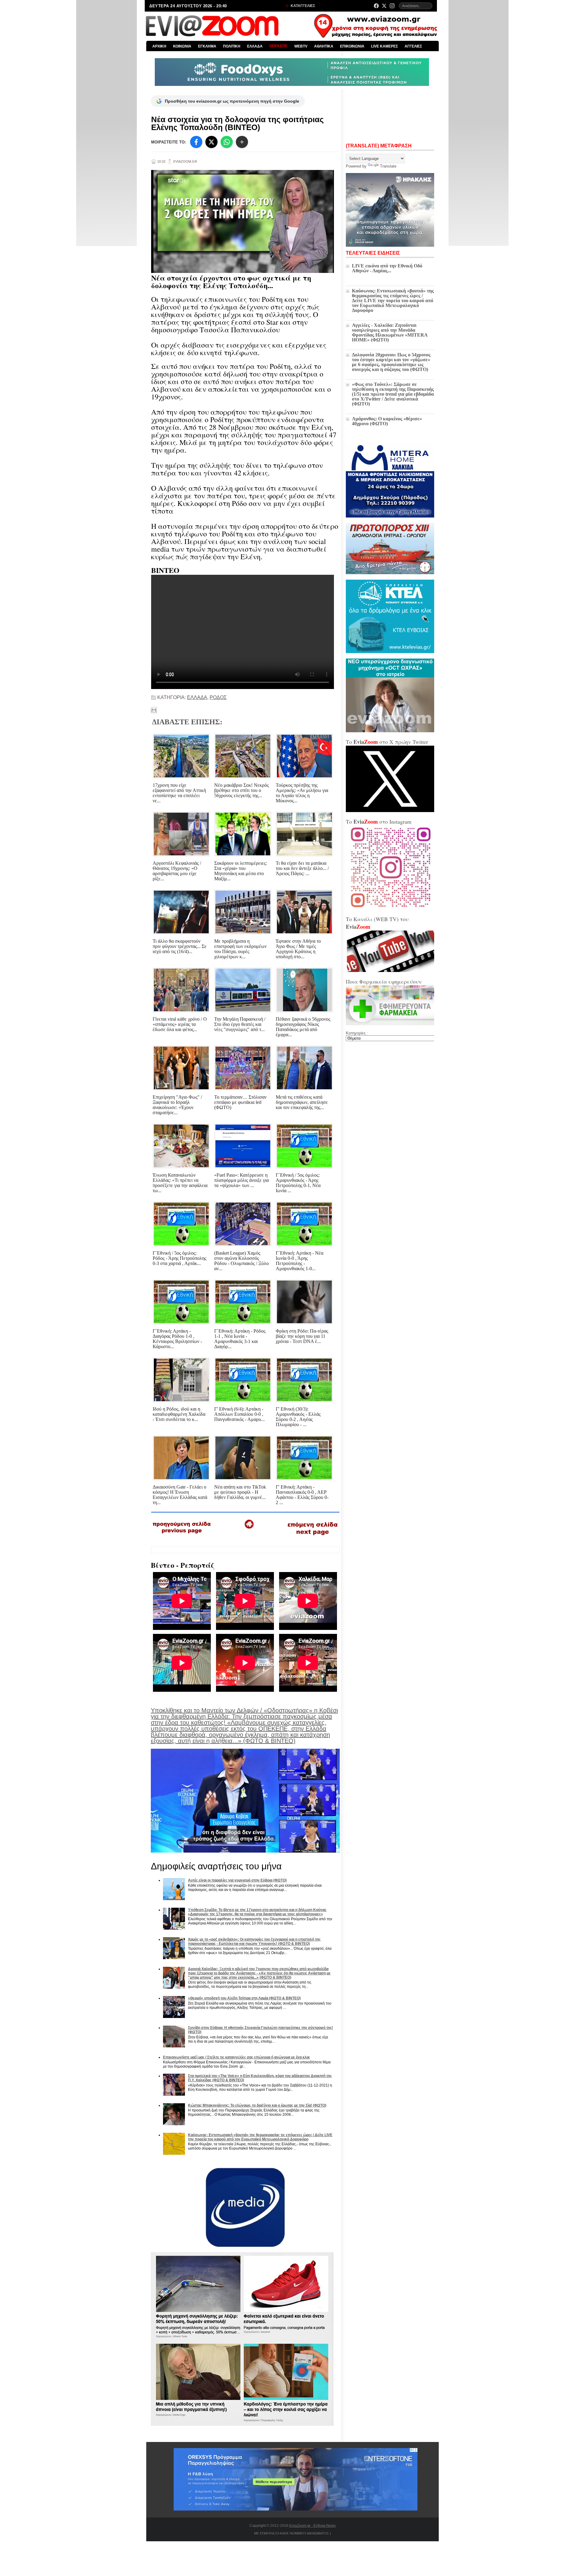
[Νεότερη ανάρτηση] (182, 1535)
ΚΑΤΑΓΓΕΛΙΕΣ (302, 6)
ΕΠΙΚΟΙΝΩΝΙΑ (352, 46)
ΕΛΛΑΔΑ (255, 46)
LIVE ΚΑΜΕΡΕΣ (385, 46)
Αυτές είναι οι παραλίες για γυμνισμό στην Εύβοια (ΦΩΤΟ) (237, 1880)
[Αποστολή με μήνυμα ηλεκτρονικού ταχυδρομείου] (154, 710)
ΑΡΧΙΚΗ (159, 46)
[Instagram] (392, 6)
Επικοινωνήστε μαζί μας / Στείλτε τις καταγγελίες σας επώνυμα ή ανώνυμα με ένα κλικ (236, 2057)
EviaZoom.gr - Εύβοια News (313, 2526)
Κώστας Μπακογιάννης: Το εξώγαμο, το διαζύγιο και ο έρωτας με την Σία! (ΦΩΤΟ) (257, 2105)
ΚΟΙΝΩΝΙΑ (182, 46)
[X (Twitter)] (384, 6)
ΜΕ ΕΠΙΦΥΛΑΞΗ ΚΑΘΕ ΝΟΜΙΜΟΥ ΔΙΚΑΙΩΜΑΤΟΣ (292, 2533)
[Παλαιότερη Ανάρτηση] (312, 1536)
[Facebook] (376, 6)
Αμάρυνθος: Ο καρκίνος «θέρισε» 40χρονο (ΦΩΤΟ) (387, 421)
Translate (388, 166)
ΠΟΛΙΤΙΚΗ (232, 46)
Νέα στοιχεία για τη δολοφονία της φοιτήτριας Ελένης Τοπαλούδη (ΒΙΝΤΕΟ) (238, 123)
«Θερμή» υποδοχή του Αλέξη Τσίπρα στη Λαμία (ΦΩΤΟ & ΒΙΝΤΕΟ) (244, 1998)
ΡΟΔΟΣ (218, 697)
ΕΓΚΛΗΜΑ (207, 46)
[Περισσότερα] (242, 142)
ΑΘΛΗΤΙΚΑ (324, 46)
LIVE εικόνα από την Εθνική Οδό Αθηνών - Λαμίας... (387, 268)
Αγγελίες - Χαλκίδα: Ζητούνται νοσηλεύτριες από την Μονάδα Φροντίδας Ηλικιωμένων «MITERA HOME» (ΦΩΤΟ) (390, 332)
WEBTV (301, 46)
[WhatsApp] (227, 142)
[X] (211, 142)
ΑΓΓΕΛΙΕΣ (413, 46)
